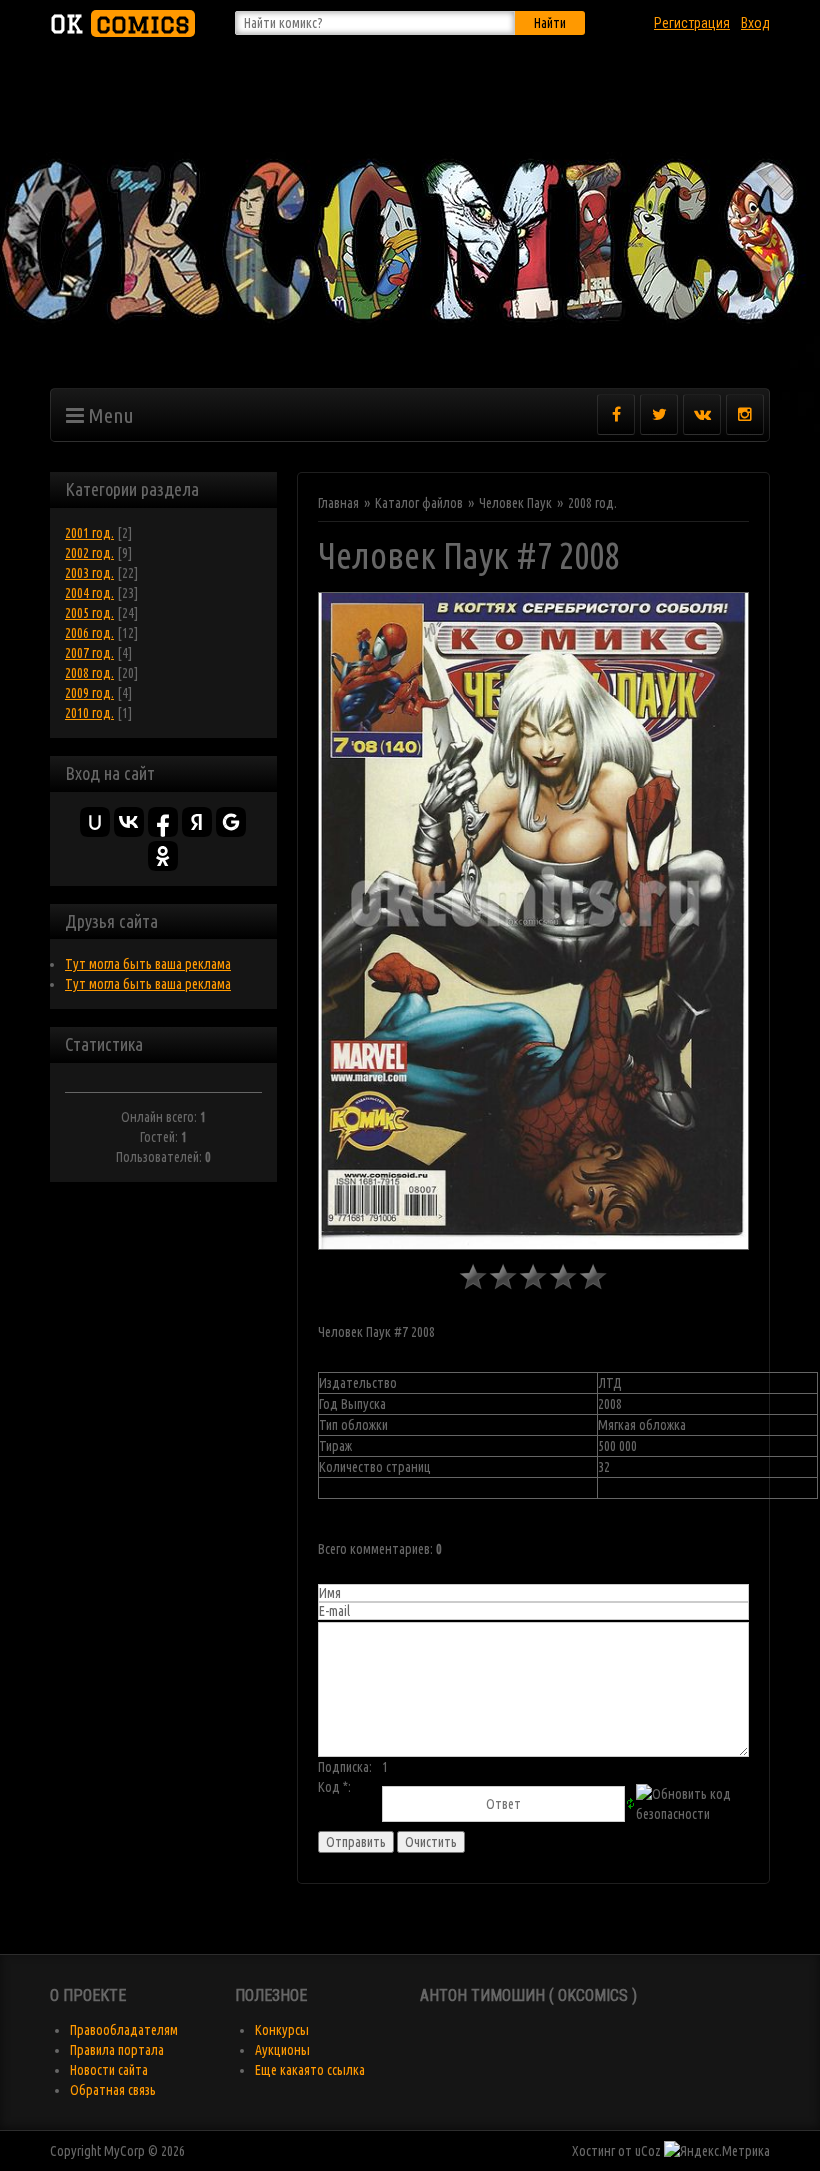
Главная (338, 503)
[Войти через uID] (95, 822)
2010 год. (89, 713)
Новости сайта (109, 2070)
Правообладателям (124, 2030)
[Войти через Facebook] (163, 822)
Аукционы (282, 2050)
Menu (109, 415)
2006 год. (89, 633)
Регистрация (692, 23)
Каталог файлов (419, 503)
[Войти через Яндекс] (197, 822)
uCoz (648, 2151)
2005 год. (89, 613)
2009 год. (89, 693)
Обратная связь (113, 2090)
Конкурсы (282, 2030)
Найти (550, 23)
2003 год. (89, 573)
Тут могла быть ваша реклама (148, 964)
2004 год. (89, 593)
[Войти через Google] (231, 822)
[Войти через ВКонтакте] (129, 822)
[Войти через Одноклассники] (163, 856)
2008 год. (89, 673)
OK (120, 23)
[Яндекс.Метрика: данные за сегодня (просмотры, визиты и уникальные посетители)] (717, 2151)
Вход (755, 23)
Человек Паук (515, 503)
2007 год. (89, 653)
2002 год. (89, 553)
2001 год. (89, 533)
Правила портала (117, 2050)
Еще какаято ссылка (310, 2070)
